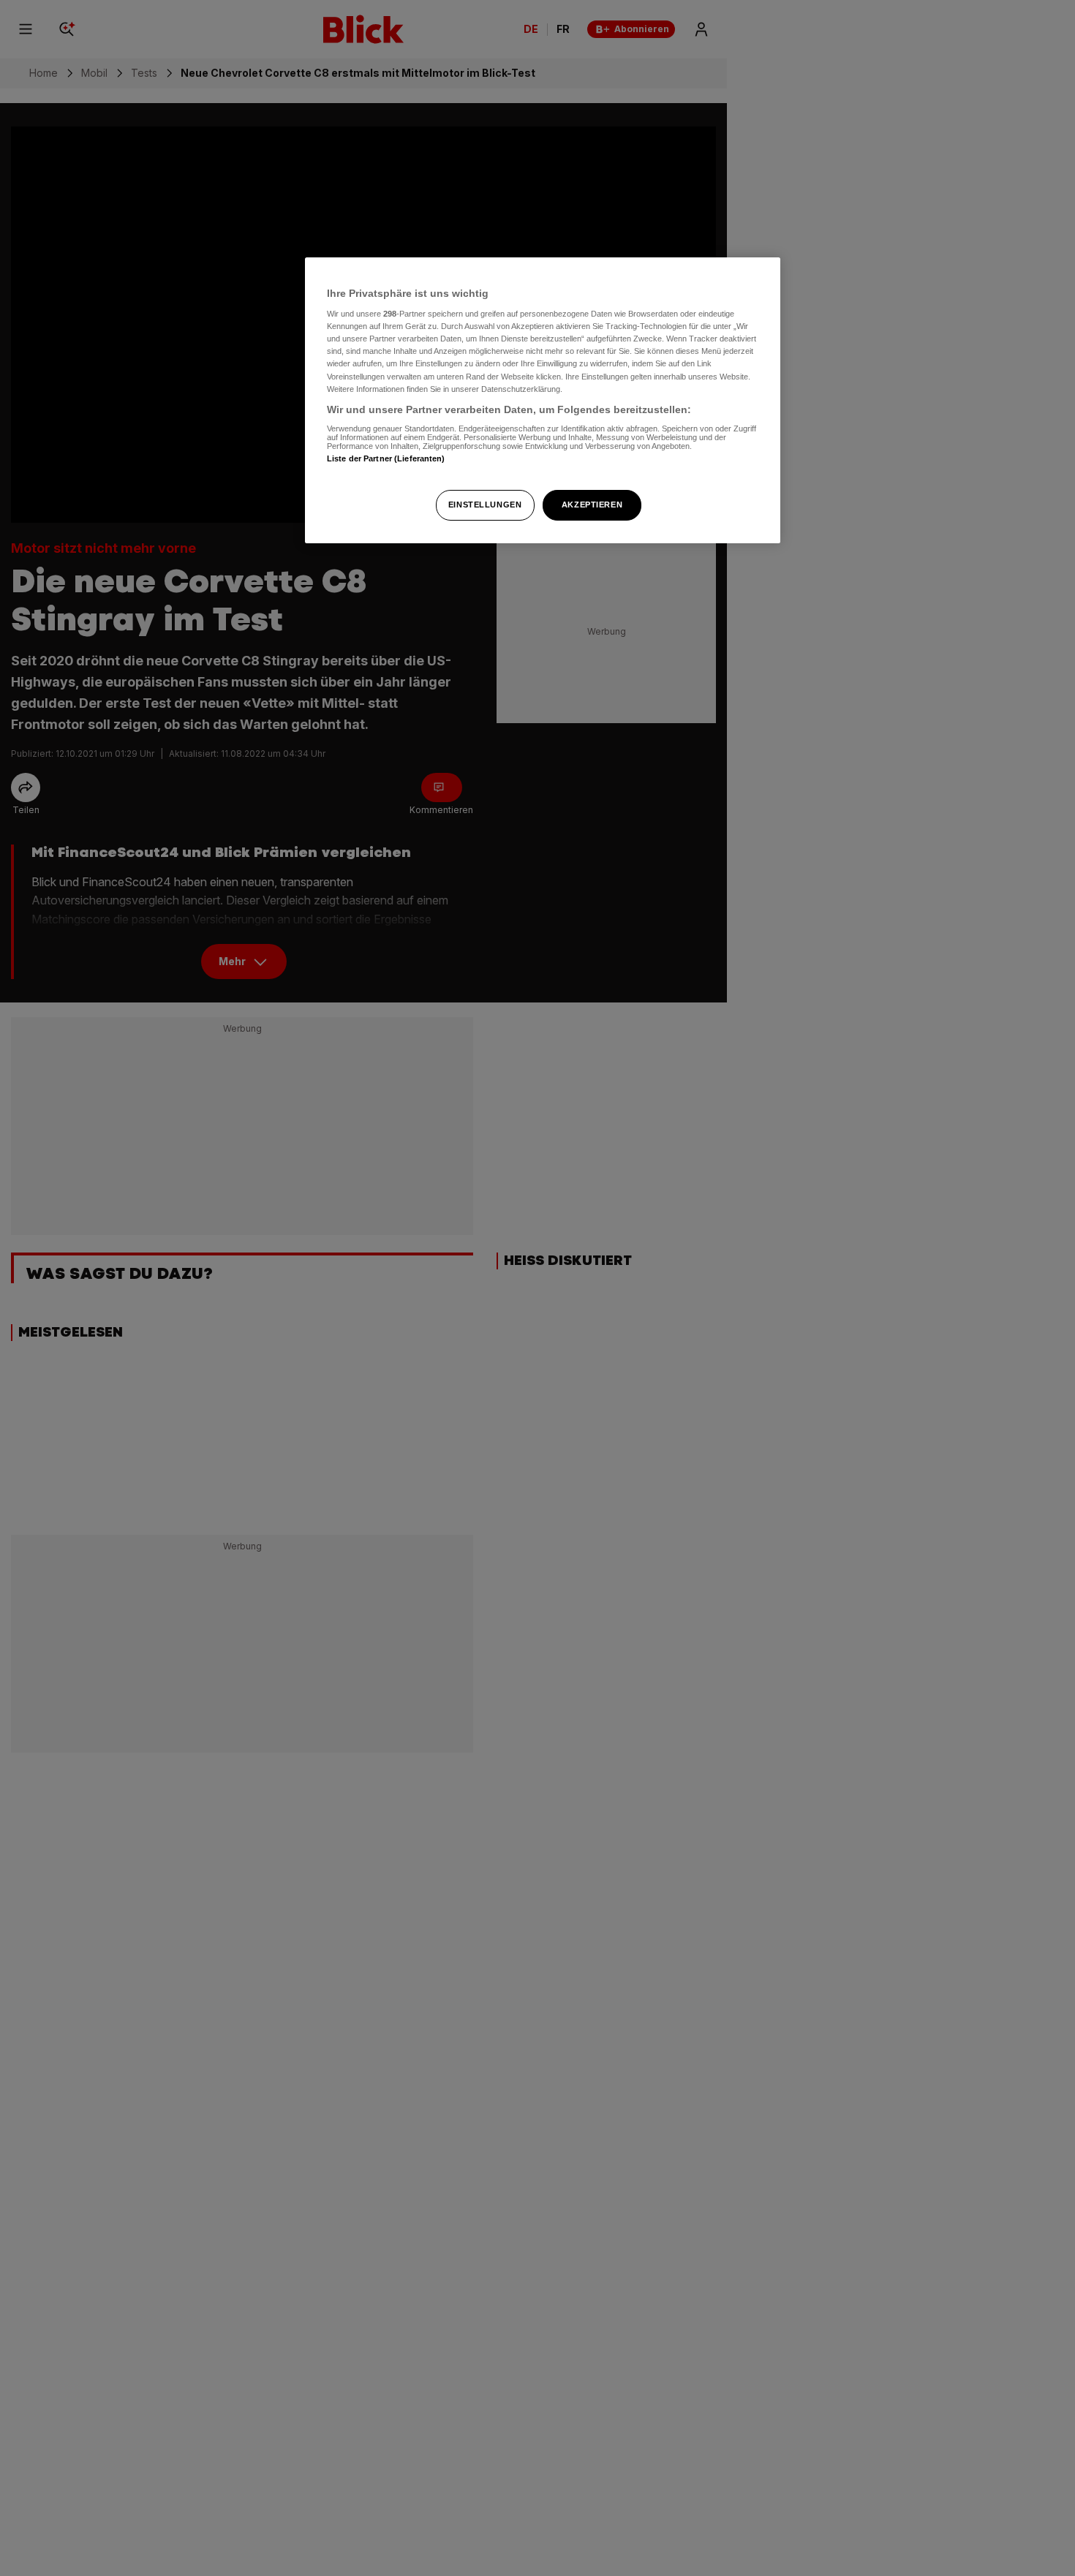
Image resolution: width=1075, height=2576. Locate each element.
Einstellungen (485, 505)
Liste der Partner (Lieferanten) (386, 459)
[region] (543, 400)
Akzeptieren (592, 505)
